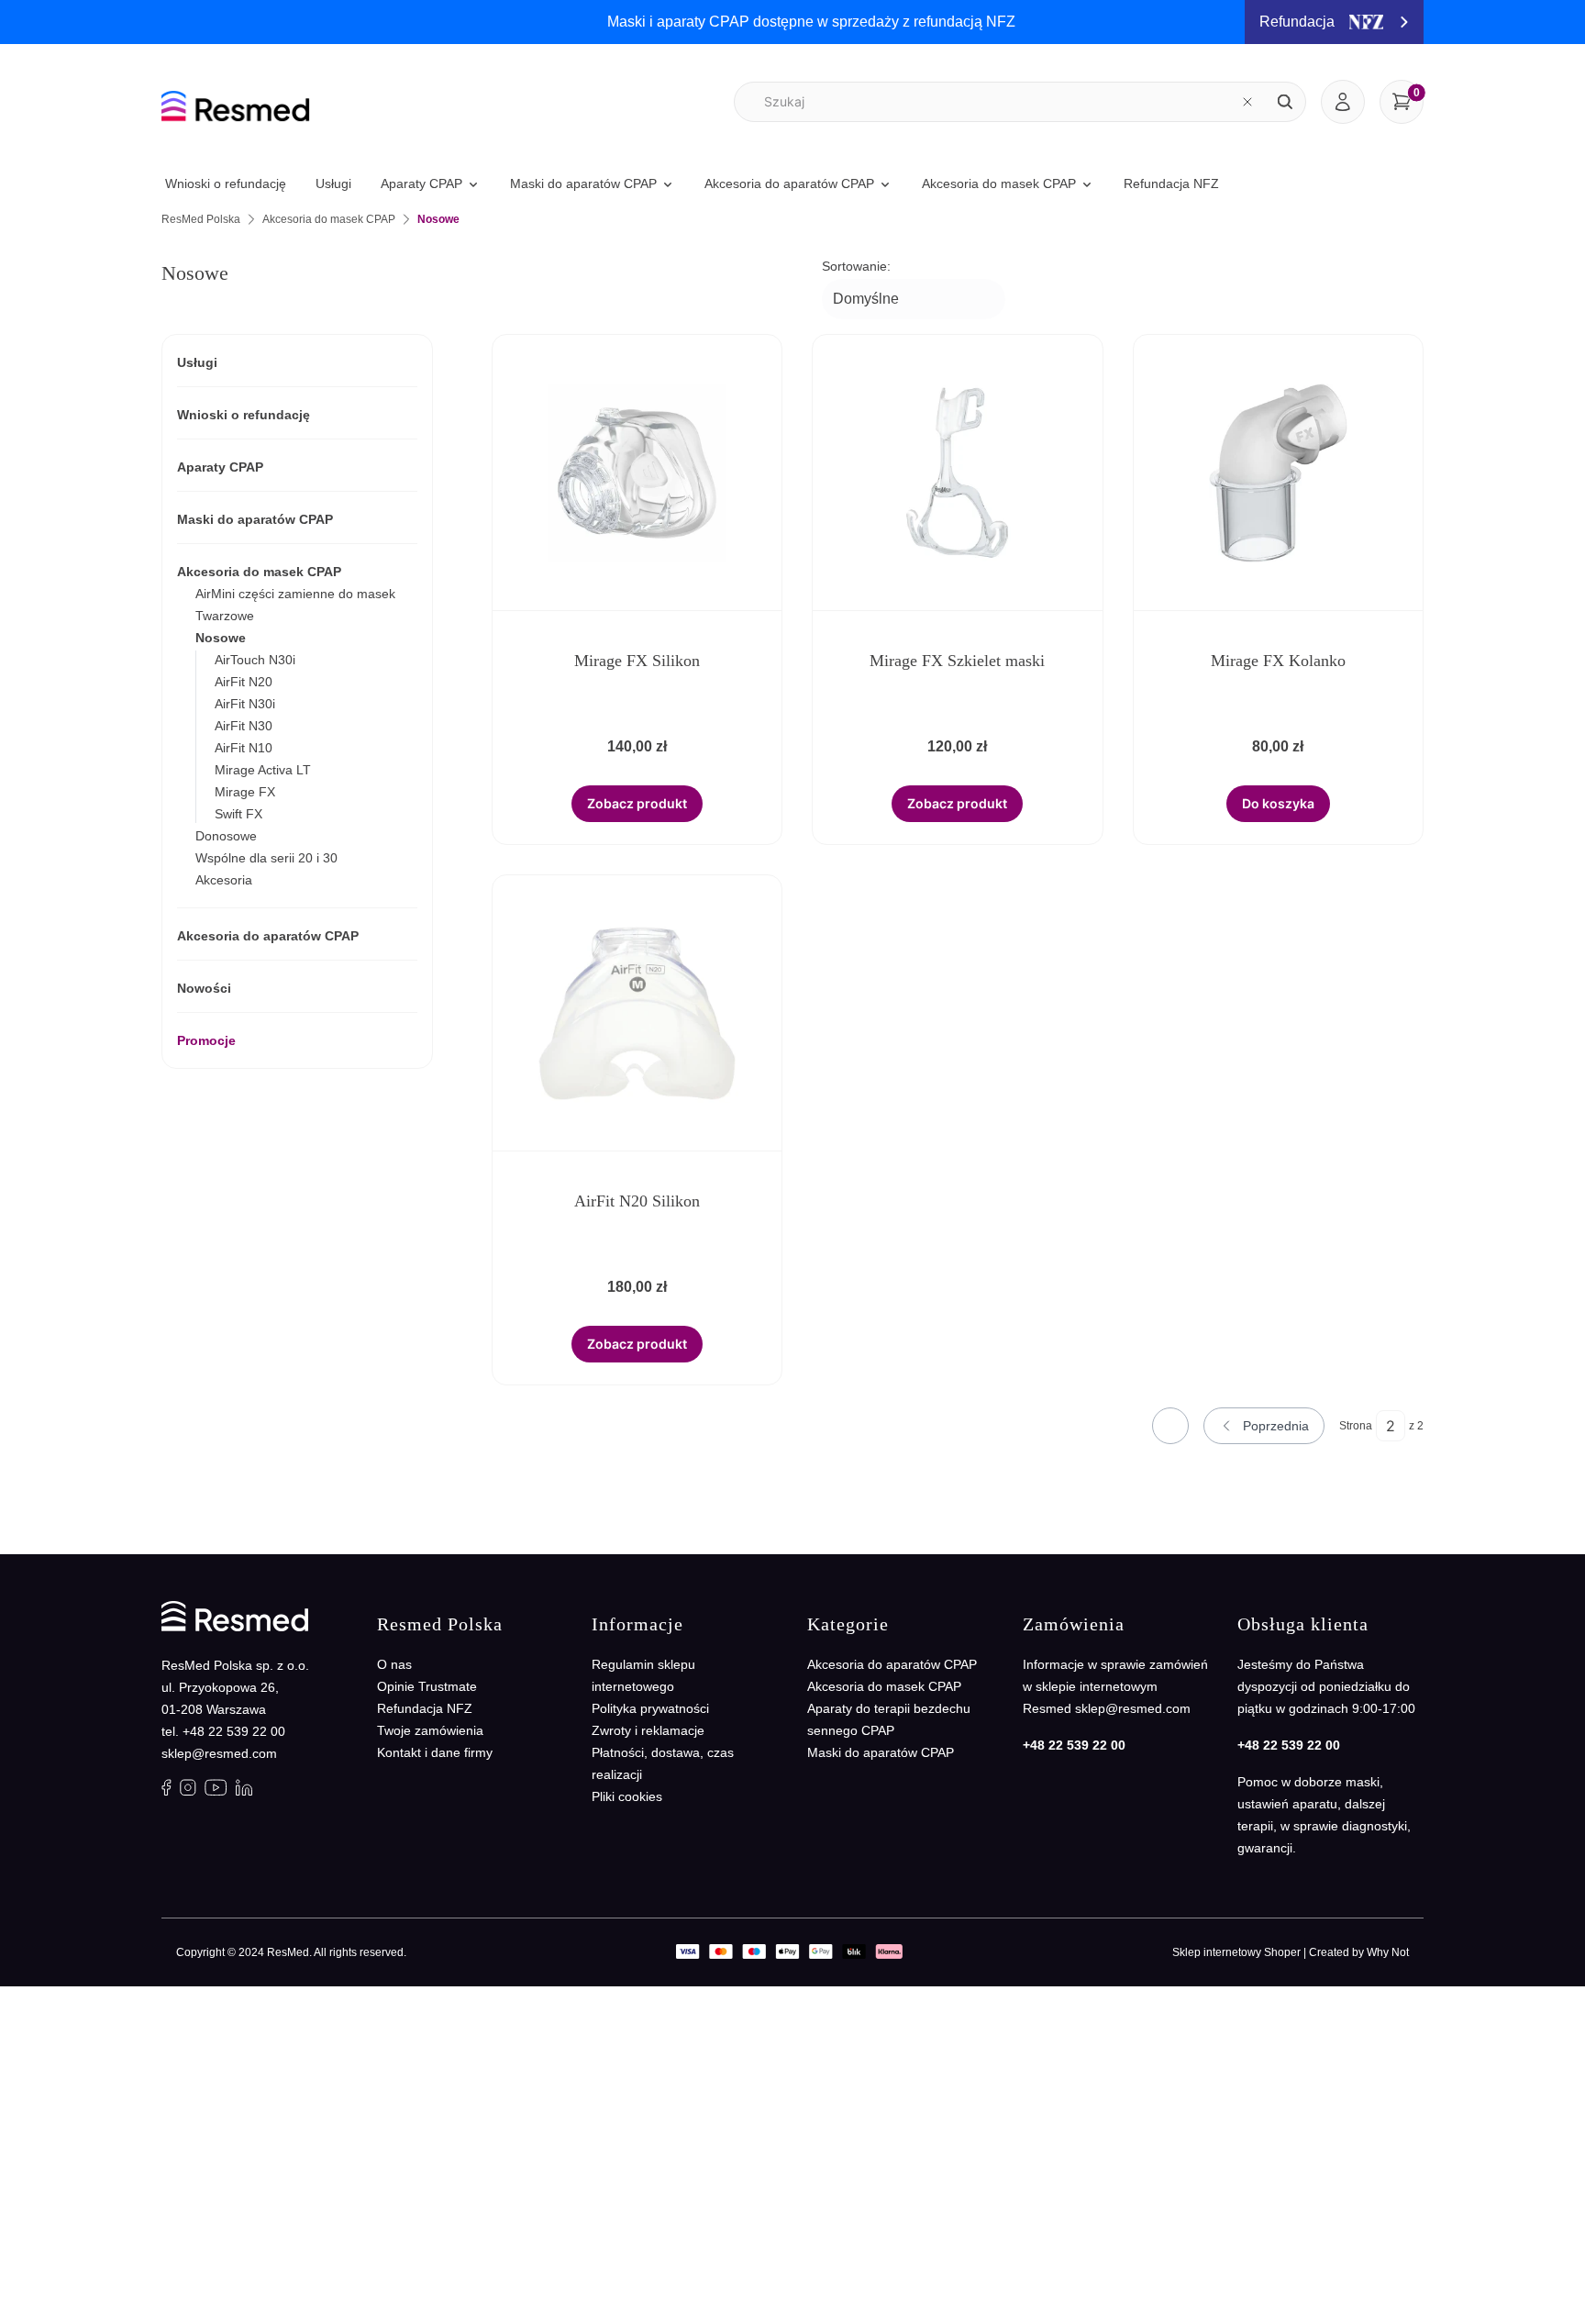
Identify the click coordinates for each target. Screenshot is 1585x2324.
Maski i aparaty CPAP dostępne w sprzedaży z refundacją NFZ (811, 22)
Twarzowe (225, 616)
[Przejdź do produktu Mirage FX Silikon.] (637, 473)
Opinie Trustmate (427, 1686)
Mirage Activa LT (263, 770)
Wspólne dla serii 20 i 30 (266, 858)
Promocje (206, 1040)
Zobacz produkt (637, 803)
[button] (1285, 102)
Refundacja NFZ (425, 1708)
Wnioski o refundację (244, 415)
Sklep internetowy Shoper (1236, 1952)
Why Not (1388, 1952)
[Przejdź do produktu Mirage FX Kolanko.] (1278, 473)
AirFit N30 (244, 726)
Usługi (197, 362)
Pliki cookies (627, 1796)
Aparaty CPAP (220, 467)
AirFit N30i (245, 704)
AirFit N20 (244, 682)
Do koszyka (1278, 803)
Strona (1356, 1426)
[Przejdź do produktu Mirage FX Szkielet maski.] (958, 473)
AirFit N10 (244, 748)
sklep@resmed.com (219, 1753)
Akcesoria (224, 880)
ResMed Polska (201, 219)
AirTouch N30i (255, 660)
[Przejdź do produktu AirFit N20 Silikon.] (637, 1013)
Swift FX (238, 814)
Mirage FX (245, 792)
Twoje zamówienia (430, 1730)
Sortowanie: (856, 266)
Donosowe (226, 836)
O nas (394, 1664)
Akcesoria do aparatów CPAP (268, 936)
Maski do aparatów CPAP (255, 519)
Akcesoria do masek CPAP (329, 219)
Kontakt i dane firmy (435, 1752)
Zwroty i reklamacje (648, 1730)
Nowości (204, 988)
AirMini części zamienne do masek (295, 594)
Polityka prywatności (650, 1708)
